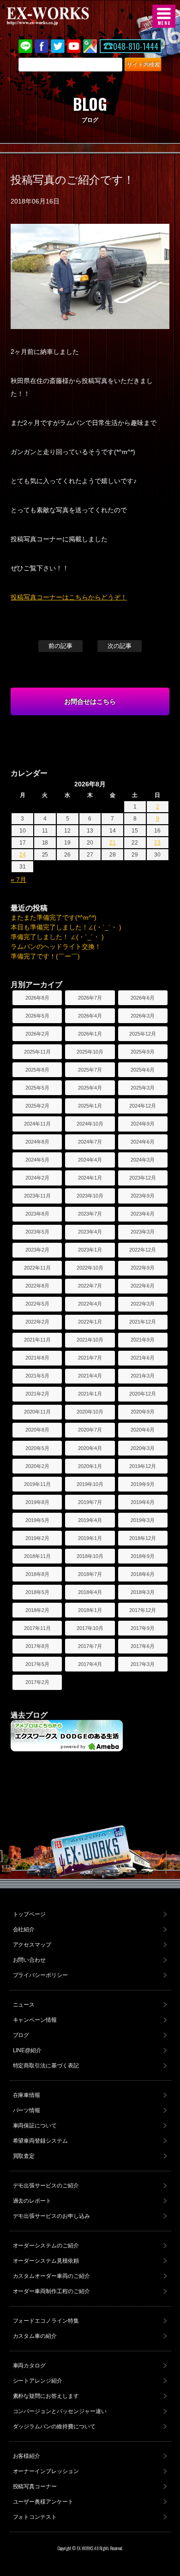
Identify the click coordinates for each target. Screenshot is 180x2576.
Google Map (90, 46)
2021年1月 (90, 1394)
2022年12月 (143, 1250)
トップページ (30, 1914)
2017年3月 (143, 1664)
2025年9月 (143, 1052)
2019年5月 (37, 1520)
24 (23, 855)
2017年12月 (143, 1610)
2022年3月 (143, 1304)
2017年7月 (90, 1646)
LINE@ (25, 46)
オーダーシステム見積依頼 (46, 2261)
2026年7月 (90, 998)
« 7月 (18, 880)
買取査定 (24, 2156)
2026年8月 (37, 998)
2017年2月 (37, 1682)
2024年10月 (90, 1124)
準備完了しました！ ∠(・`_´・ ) (57, 937)
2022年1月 (90, 1322)
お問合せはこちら (90, 701)
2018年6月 (143, 1574)
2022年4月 (90, 1304)
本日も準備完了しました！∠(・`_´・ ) (66, 927)
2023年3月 (143, 1232)
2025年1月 (90, 1106)
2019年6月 (143, 1502)
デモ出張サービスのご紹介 (46, 2186)
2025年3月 (143, 1088)
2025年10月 (90, 1052)
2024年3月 (143, 1160)
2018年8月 (37, 1574)
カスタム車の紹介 (35, 2336)
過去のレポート (32, 2201)
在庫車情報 (27, 2095)
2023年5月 (37, 1232)
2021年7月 (90, 1358)
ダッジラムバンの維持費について (54, 2426)
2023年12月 (143, 1178)
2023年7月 (90, 1214)
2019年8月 (37, 1502)
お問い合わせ (30, 1960)
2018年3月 (143, 1592)
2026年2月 (37, 1034)
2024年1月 (90, 1178)
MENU (164, 16)
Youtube (74, 46)
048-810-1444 (136, 46)
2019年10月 (90, 1484)
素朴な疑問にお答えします (46, 2396)
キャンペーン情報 (35, 2020)
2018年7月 (90, 1574)
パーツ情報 (27, 2110)
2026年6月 (143, 998)
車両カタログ (30, 2366)
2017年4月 (90, 1664)
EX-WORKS (62, 16)
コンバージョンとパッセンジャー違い (60, 2411)
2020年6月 (143, 1430)
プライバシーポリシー (41, 1975)
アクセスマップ (32, 1945)
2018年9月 (143, 1556)
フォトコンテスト (35, 2517)
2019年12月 (143, 1466)
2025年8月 (37, 1070)
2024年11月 (37, 1124)
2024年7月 (90, 1142)
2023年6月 (143, 1214)
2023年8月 (37, 1214)
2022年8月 (37, 1286)
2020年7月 (90, 1430)
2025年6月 (143, 1070)
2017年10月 (90, 1628)
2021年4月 (90, 1376)
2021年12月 (143, 1322)
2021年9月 (143, 1340)
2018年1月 (90, 1610)
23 (157, 843)
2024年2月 (37, 1178)
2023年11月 (37, 1196)
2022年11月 (37, 1268)
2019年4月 (90, 1520)
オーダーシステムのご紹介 (46, 2246)
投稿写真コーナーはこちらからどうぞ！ (69, 597)
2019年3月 (143, 1520)
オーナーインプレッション (46, 2471)
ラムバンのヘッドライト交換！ (56, 947)
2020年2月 (37, 1466)
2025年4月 (90, 1088)
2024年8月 (37, 1142)
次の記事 (120, 646)
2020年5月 (37, 1448)
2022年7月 (90, 1286)
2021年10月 (90, 1340)
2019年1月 (90, 1538)
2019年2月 (37, 1538)
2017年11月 (37, 1628)
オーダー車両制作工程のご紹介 (52, 2291)
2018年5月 (37, 1592)
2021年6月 (143, 1358)
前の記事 (60, 646)
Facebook (42, 46)
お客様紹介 (27, 2456)
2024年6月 (143, 1142)
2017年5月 (37, 1664)
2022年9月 (143, 1268)
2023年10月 (90, 1196)
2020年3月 (143, 1448)
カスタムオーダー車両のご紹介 (52, 2276)
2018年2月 (37, 1610)
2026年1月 (90, 1034)
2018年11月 (37, 1556)
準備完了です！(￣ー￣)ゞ (48, 956)
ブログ (21, 2035)
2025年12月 (143, 1034)
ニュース (24, 2005)
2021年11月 (37, 1340)
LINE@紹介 (27, 2050)
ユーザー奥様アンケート (43, 2502)
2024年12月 (143, 1106)
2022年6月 (143, 1286)
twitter (58, 46)
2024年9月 (143, 1124)
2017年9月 (143, 1628)
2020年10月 (90, 1412)
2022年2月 (37, 1322)
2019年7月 (90, 1502)
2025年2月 (37, 1106)
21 (113, 843)
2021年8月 (37, 1358)
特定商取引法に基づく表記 (46, 2066)
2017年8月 (37, 1646)
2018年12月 (143, 1538)
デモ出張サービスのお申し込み (52, 2216)
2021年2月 (37, 1394)
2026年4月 (90, 1016)
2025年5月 (37, 1088)
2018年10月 (90, 1556)
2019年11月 (37, 1484)
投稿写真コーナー (35, 2486)
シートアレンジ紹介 (38, 2381)
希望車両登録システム (41, 2141)
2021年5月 (37, 1376)
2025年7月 (90, 1070)
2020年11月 (37, 1412)
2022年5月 (37, 1304)
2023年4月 (90, 1232)
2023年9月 (143, 1196)
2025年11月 (37, 1052)
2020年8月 (37, 1430)
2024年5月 (37, 1160)
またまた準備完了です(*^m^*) (54, 917)
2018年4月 (90, 1592)
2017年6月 (143, 1646)
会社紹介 (24, 1929)
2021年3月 (143, 1376)
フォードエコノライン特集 (46, 2321)
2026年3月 (143, 1016)
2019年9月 (143, 1484)
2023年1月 (90, 1250)
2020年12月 (143, 1394)
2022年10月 (90, 1268)
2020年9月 (143, 1412)
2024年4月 (90, 1160)
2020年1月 (90, 1466)
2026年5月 (37, 1016)
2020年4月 (90, 1448)
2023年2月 (37, 1250)
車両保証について (35, 2126)
